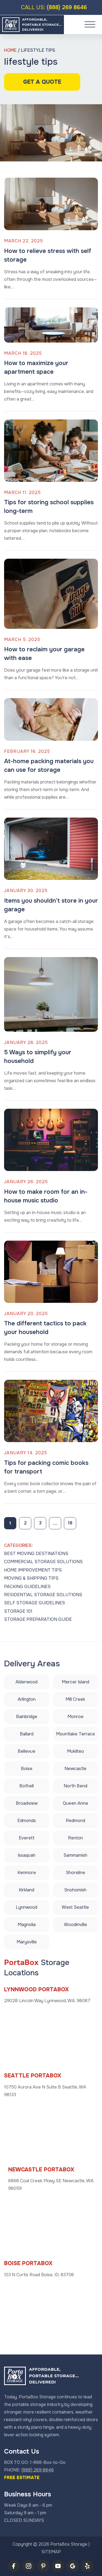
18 (70, 1523)
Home (10, 50)
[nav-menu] (90, 24)
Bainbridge (27, 1717)
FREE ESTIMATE (22, 2478)
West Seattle (75, 1907)
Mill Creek (75, 1699)
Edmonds (27, 1821)
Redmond (75, 1821)
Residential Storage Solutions (43, 1595)
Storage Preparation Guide (38, 1619)
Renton (75, 1838)
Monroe (75, 1717)
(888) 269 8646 (54, 7)
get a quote (42, 82)
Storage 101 (18, 1611)
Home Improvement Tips (33, 1570)
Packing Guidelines (27, 1587)
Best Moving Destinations (36, 1554)
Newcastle (75, 1769)
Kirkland (27, 1890)
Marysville (27, 1942)
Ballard (27, 1734)
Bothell (27, 1786)
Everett (27, 1838)
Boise (27, 1769)
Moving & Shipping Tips (31, 1578)
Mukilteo (75, 1751)
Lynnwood (27, 1907)
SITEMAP (51, 2552)
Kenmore (27, 1873)
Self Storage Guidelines (35, 1603)
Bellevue (27, 1751)
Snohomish (75, 1890)
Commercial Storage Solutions (43, 1562)
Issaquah (27, 1855)
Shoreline (75, 1873)
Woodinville (75, 1925)
